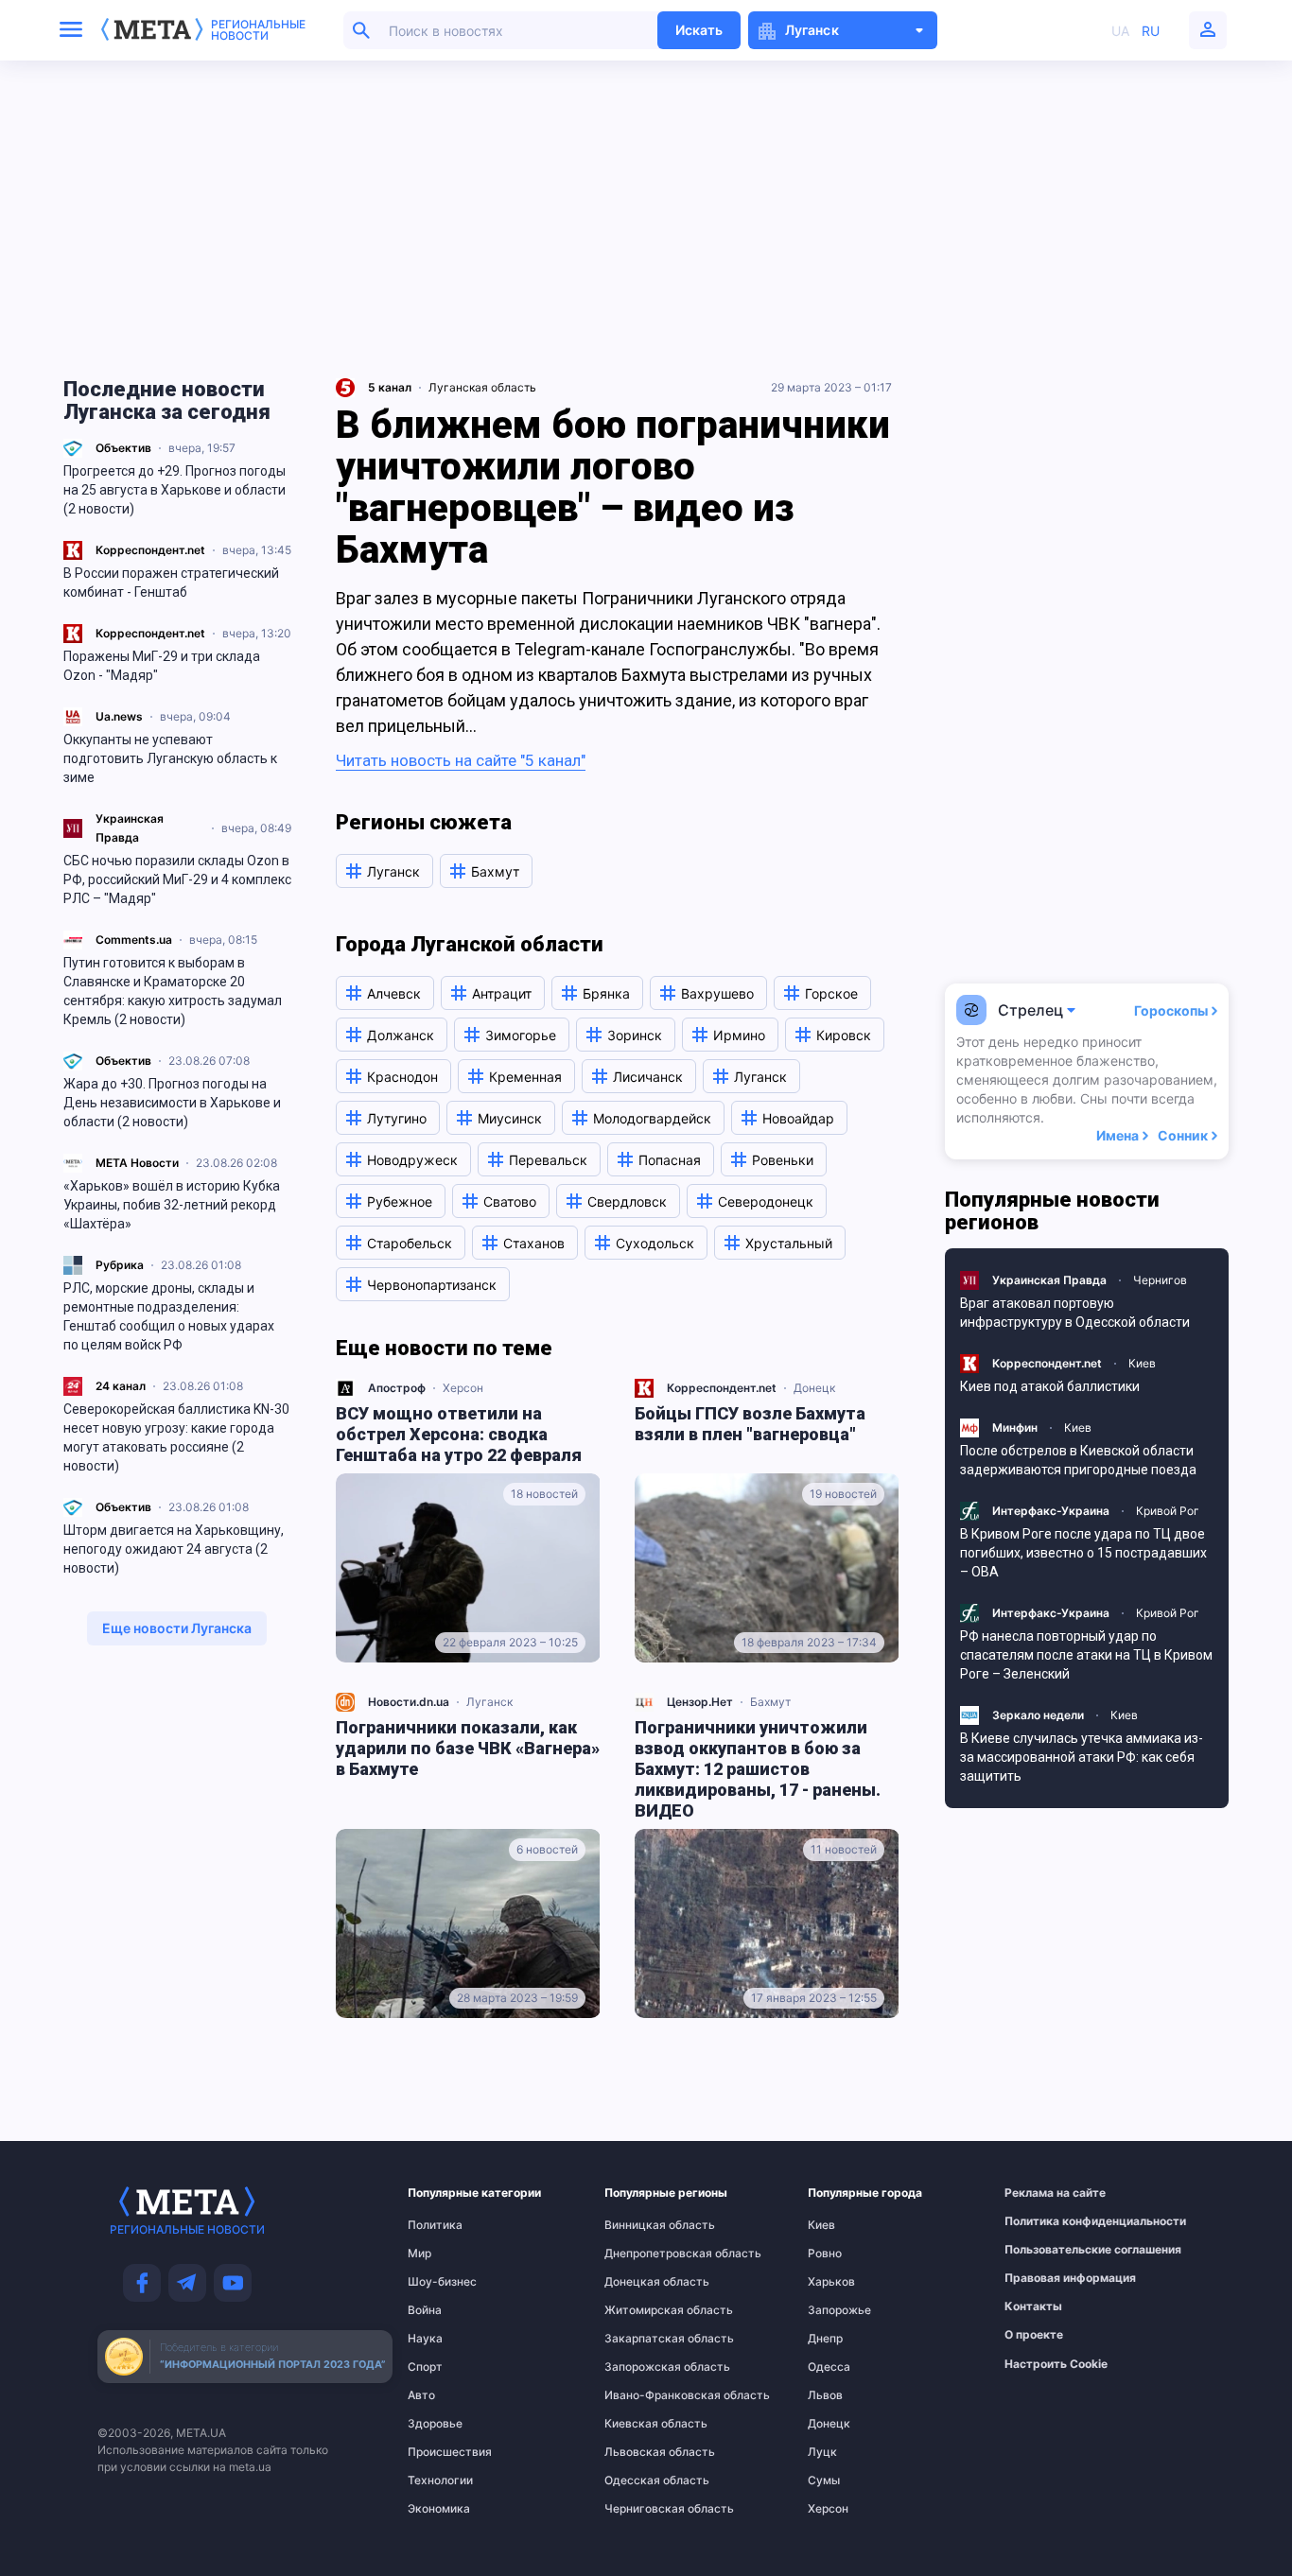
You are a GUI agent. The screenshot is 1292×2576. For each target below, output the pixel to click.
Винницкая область (643, 2225)
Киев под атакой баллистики (1050, 1386)
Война (425, 2310)
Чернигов (1160, 1280)
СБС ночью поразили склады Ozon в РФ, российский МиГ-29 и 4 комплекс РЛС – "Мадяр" (177, 879)
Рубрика (120, 1265)
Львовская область (643, 2452)
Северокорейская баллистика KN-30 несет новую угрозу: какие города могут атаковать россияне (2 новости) (176, 1437)
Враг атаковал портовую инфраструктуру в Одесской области (1075, 1313)
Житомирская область (643, 2310)
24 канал (121, 1386)
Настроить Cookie (1056, 2364)
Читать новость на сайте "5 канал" (461, 760)
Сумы (824, 2480)
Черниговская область (643, 2509)
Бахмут (770, 1702)
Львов (825, 2395)
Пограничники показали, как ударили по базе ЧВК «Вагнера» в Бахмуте (468, 1748)
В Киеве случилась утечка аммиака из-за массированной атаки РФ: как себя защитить (1082, 1757)
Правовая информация (1047, 2278)
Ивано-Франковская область (643, 2395)
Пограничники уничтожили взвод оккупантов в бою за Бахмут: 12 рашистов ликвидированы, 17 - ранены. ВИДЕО (758, 1769)
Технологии (440, 2480)
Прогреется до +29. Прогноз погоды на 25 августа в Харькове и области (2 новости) (175, 490)
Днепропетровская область (643, 2254)
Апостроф (397, 1388)
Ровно (825, 2254)
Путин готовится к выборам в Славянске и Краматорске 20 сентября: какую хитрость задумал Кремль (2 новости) (173, 991)
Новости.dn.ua (409, 1702)
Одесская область (643, 2480)
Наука (425, 2339)
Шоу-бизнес (442, 2282)
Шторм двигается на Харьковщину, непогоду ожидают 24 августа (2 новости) (174, 1549)
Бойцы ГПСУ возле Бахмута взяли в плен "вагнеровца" (750, 1424)
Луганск (489, 1702)
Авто (421, 2395)
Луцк (822, 2452)
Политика (435, 2225)
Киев (1142, 1363)
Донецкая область (643, 2282)
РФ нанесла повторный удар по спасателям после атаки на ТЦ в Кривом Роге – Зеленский (1086, 1655)
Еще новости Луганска (177, 1628)
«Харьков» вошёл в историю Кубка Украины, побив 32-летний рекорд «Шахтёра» (172, 1205)
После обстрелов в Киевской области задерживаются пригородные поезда (1078, 1460)
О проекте (1034, 2335)
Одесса (829, 2367)
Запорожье (839, 2310)
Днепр (825, 2339)
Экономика (439, 2509)
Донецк (814, 1388)
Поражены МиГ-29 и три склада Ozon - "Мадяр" (162, 666)
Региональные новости (258, 30)
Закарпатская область (643, 2339)
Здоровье (435, 2424)
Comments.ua (134, 940)
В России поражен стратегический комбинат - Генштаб (171, 583)
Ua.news (119, 716)
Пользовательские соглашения (1047, 2250)
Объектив (123, 448)
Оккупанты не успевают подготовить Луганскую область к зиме (170, 758)
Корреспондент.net (150, 550)
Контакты (1033, 2306)
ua (1120, 31)
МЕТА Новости (137, 1163)
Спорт (425, 2367)
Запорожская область (643, 2367)
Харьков (831, 2282)
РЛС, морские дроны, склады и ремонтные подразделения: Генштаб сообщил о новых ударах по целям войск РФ (169, 1316)
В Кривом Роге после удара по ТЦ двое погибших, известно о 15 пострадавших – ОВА (1083, 1553)
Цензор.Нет (700, 1702)
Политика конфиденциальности (1047, 2221)
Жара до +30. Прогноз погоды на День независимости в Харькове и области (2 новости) (172, 1103)
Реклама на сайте (1047, 2193)
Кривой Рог (1168, 1511)
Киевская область (643, 2424)
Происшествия (445, 2452)
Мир (419, 2254)
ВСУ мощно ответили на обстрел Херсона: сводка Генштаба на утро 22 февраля (459, 1434)
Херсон (463, 1388)
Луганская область (482, 387)
